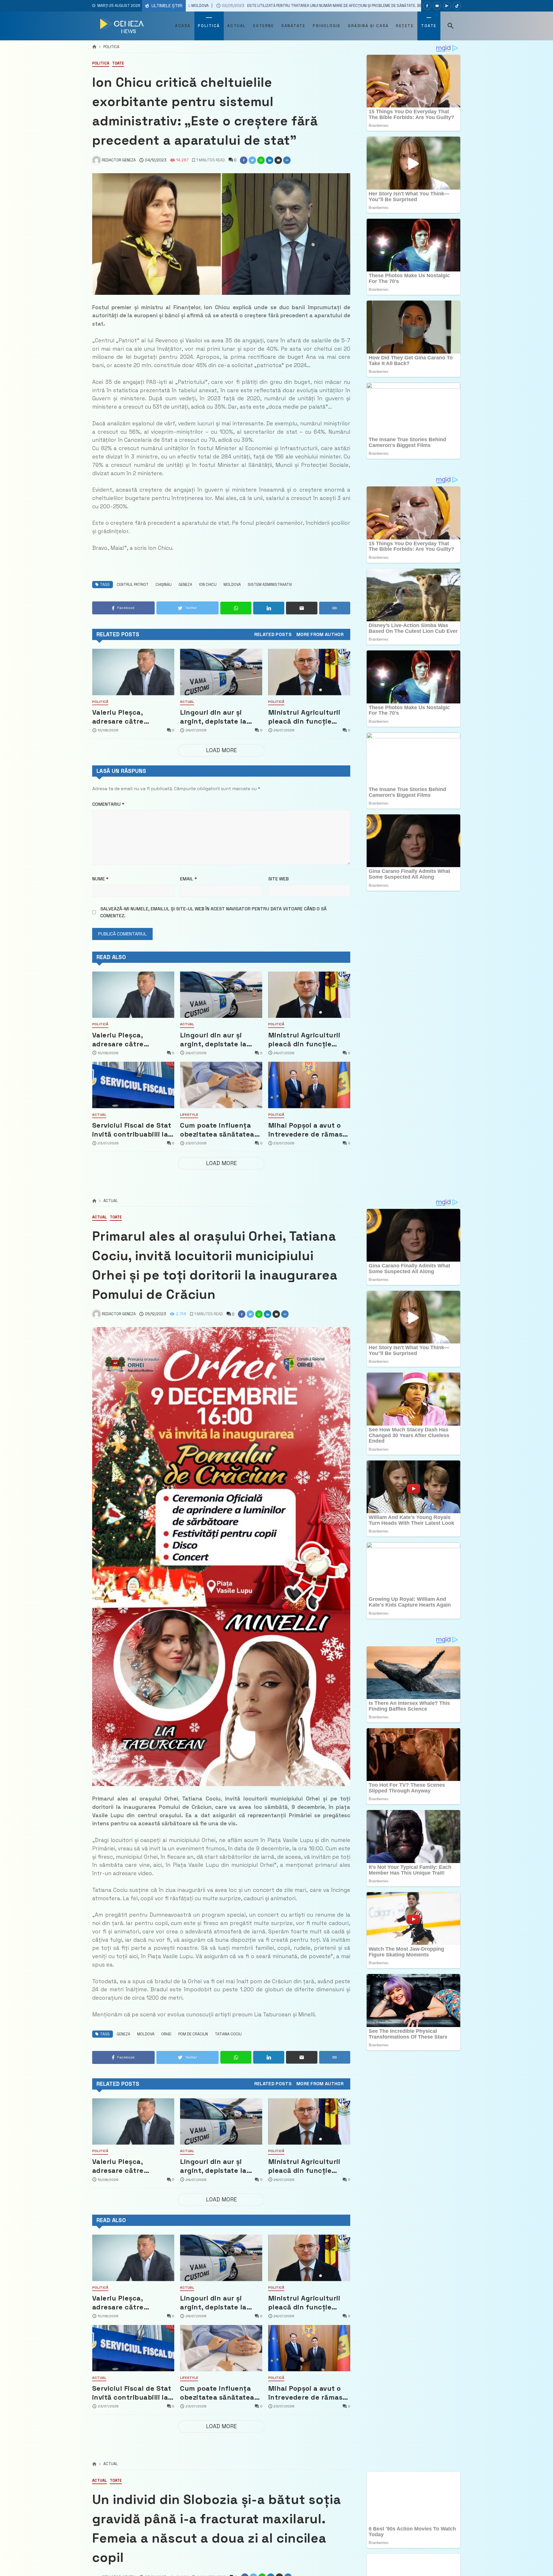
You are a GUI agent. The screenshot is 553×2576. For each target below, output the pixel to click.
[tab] (273, 635)
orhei (166, 2034)
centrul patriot (133, 585)
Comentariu (108, 804)
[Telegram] (447, 6)
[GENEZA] (123, 26)
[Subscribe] (457, 6)
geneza (185, 585)
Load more (221, 750)
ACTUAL (187, 702)
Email (189, 879)
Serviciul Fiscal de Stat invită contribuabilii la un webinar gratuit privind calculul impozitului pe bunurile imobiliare (132, 1130)
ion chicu (208, 585)
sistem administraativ (270, 585)
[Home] (94, 47)
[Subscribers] (437, 6)
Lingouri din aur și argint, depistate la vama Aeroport (213, 717)
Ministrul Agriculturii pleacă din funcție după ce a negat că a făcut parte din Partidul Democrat (304, 717)
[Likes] (427, 6)
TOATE (118, 64)
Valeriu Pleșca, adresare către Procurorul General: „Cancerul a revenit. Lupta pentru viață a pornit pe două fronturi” (128, 717)
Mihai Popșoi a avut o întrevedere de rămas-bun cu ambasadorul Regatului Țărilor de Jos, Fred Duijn (307, 1130)
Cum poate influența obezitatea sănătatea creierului (217, 1130)
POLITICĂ (111, 47)
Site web (278, 879)
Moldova (232, 585)
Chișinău (164, 585)
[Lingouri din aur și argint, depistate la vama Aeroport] (221, 672)
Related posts (273, 635)
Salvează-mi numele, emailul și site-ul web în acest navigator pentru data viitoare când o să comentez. (213, 912)
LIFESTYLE (189, 1115)
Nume (100, 879)
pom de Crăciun (193, 2034)
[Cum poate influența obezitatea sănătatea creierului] (221, 1085)
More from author (320, 635)
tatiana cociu (228, 2034)
